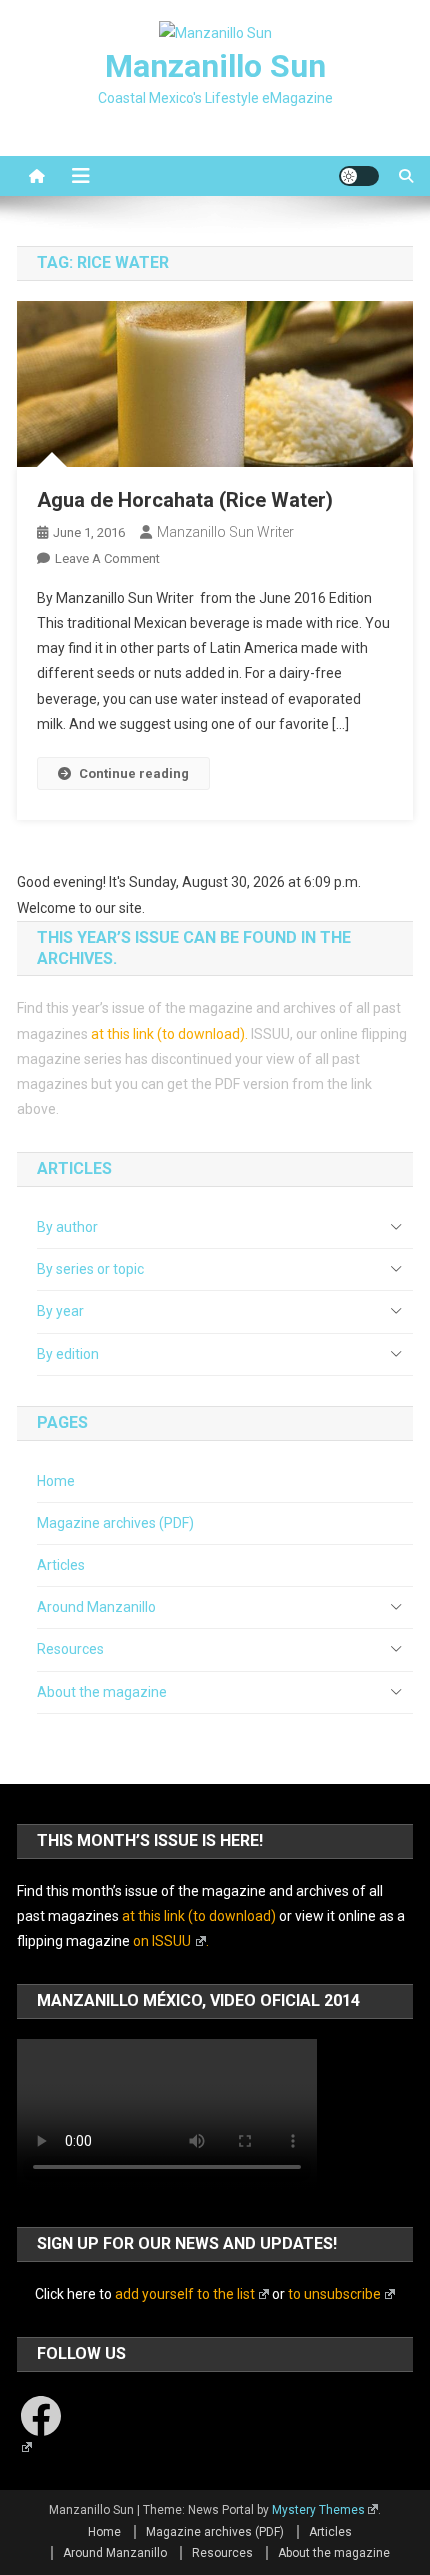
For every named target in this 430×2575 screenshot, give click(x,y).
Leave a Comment (107, 558)
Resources (70, 1649)
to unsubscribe (334, 2294)
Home (56, 1481)
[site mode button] (359, 176)
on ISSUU (162, 1941)
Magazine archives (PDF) (115, 1523)
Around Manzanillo (96, 1607)
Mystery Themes (318, 2510)
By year (60, 1311)
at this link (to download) (168, 1034)
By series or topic (90, 1269)
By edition (68, 1354)
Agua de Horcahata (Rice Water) (185, 500)
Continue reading (134, 773)
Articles (61, 1565)
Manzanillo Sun (215, 66)
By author (67, 1227)
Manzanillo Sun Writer (225, 532)
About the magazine (102, 1692)
